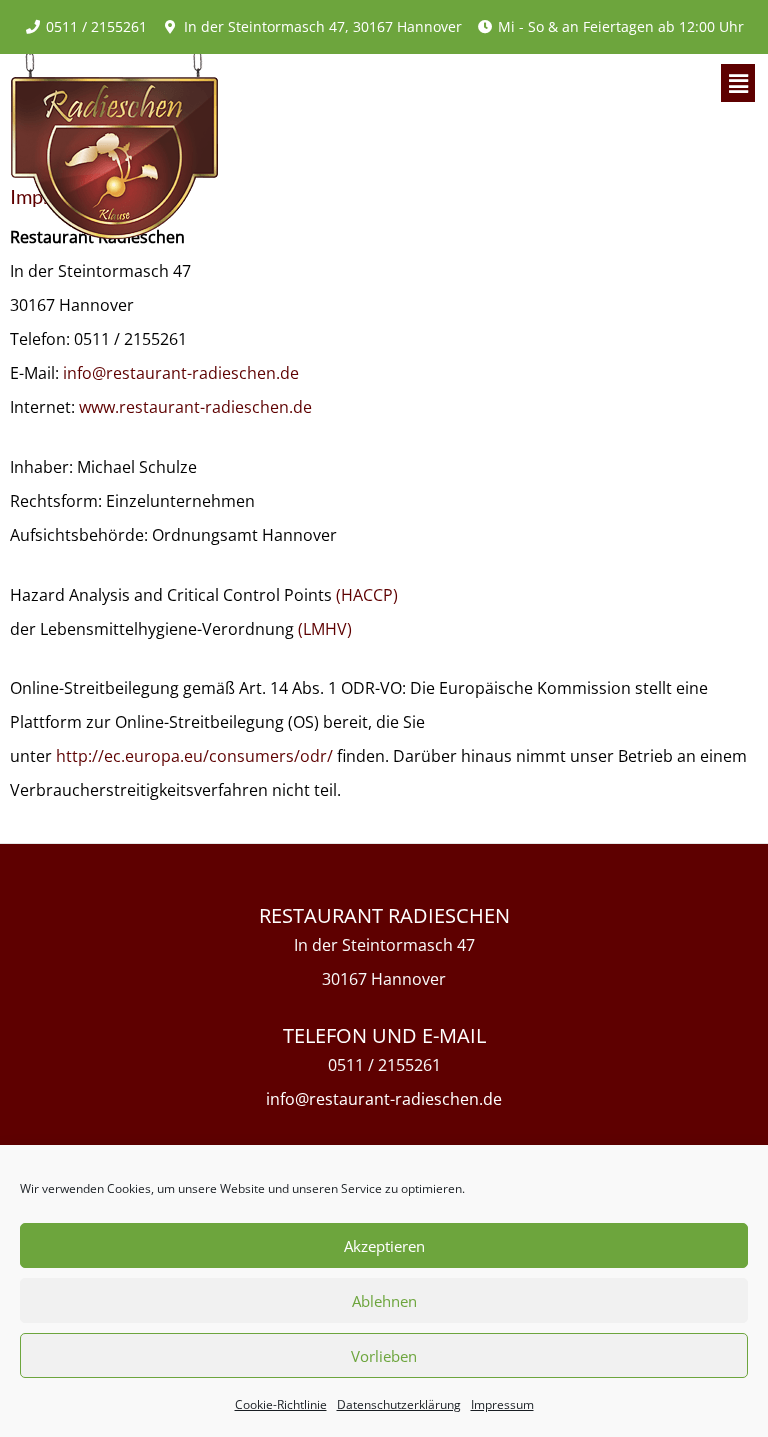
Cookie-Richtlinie (281, 1404)
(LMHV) (325, 629)
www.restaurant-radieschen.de (195, 407)
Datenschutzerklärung (399, 1404)
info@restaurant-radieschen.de (181, 373)
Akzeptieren (384, 1246)
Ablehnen (384, 1301)
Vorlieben (384, 1356)
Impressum (502, 1404)
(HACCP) (367, 595)
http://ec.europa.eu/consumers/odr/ (194, 756)
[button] (738, 83)
